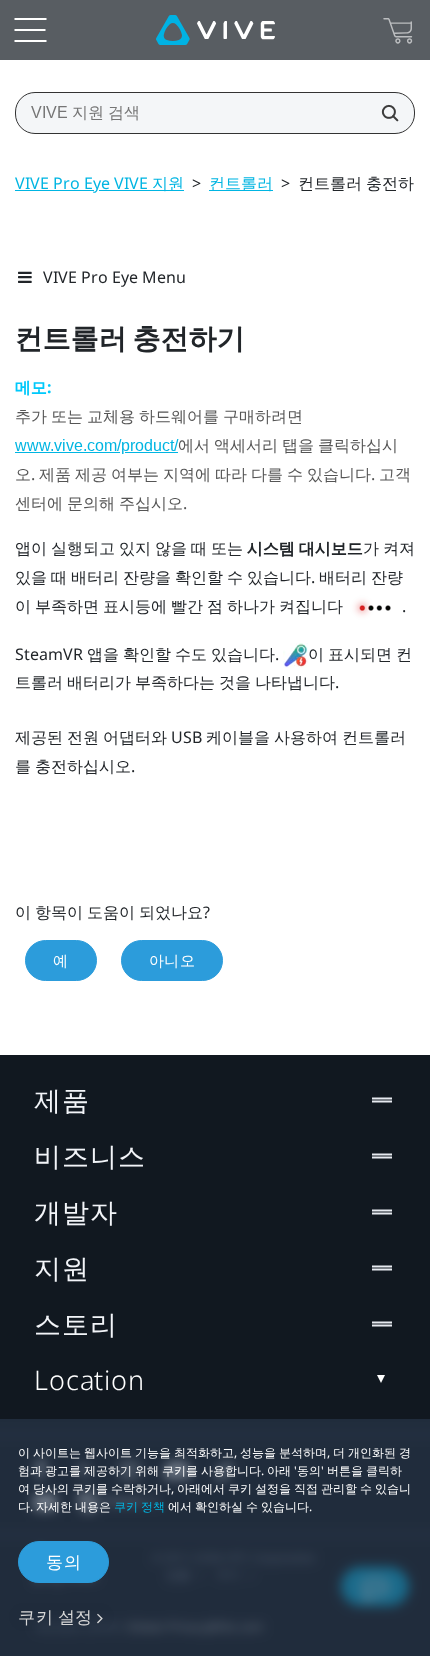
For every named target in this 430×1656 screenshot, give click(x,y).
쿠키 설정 (55, 1616)
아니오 (172, 960)
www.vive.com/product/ (96, 445)
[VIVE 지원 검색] (384, 113)
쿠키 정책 (139, 1506)
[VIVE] (215, 30)
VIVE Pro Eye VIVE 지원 (99, 183)
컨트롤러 (241, 183)
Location (89, 1379)
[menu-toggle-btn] (30, 30)
